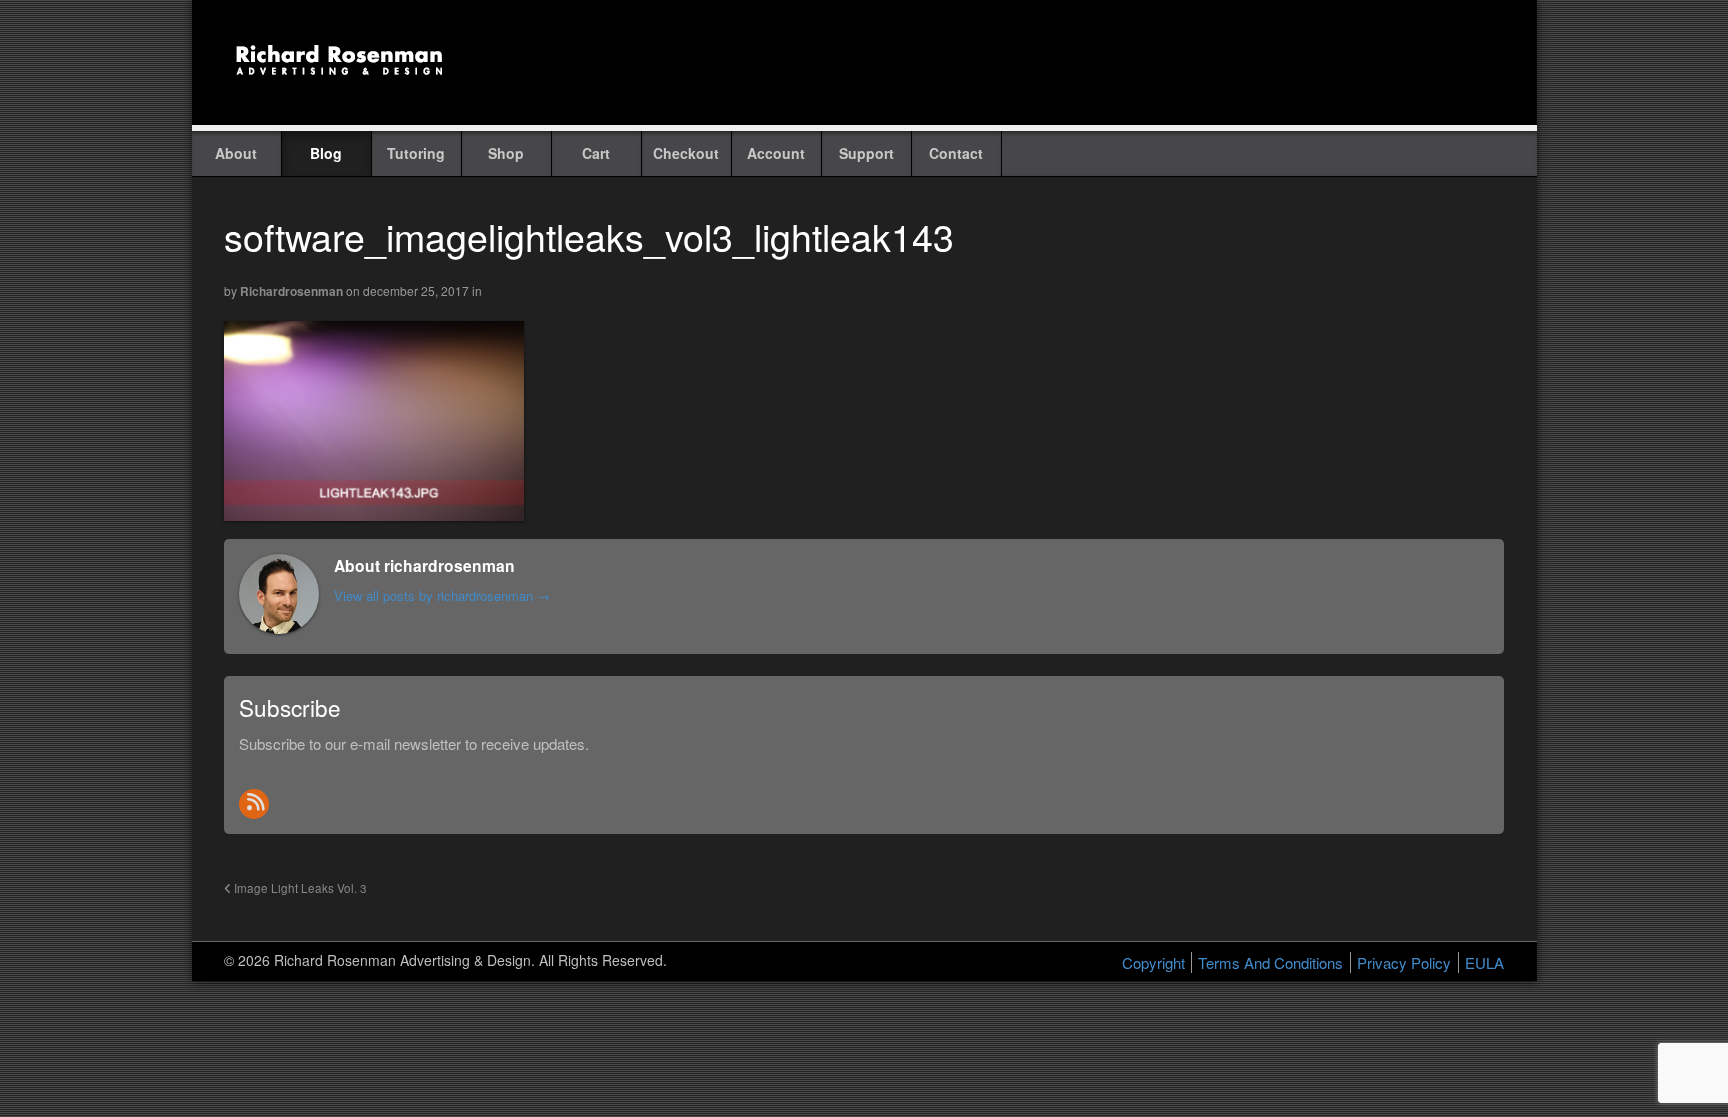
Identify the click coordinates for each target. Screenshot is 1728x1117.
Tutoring (416, 153)
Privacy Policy (1404, 962)
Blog (326, 153)
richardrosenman (291, 291)
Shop (506, 153)
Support (866, 153)
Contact (956, 153)
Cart (596, 153)
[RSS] (254, 804)
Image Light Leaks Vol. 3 (299, 888)
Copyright (1153, 962)
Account (776, 153)
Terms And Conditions (1270, 962)
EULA (1484, 962)
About (236, 153)
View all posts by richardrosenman (442, 595)
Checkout (686, 153)
